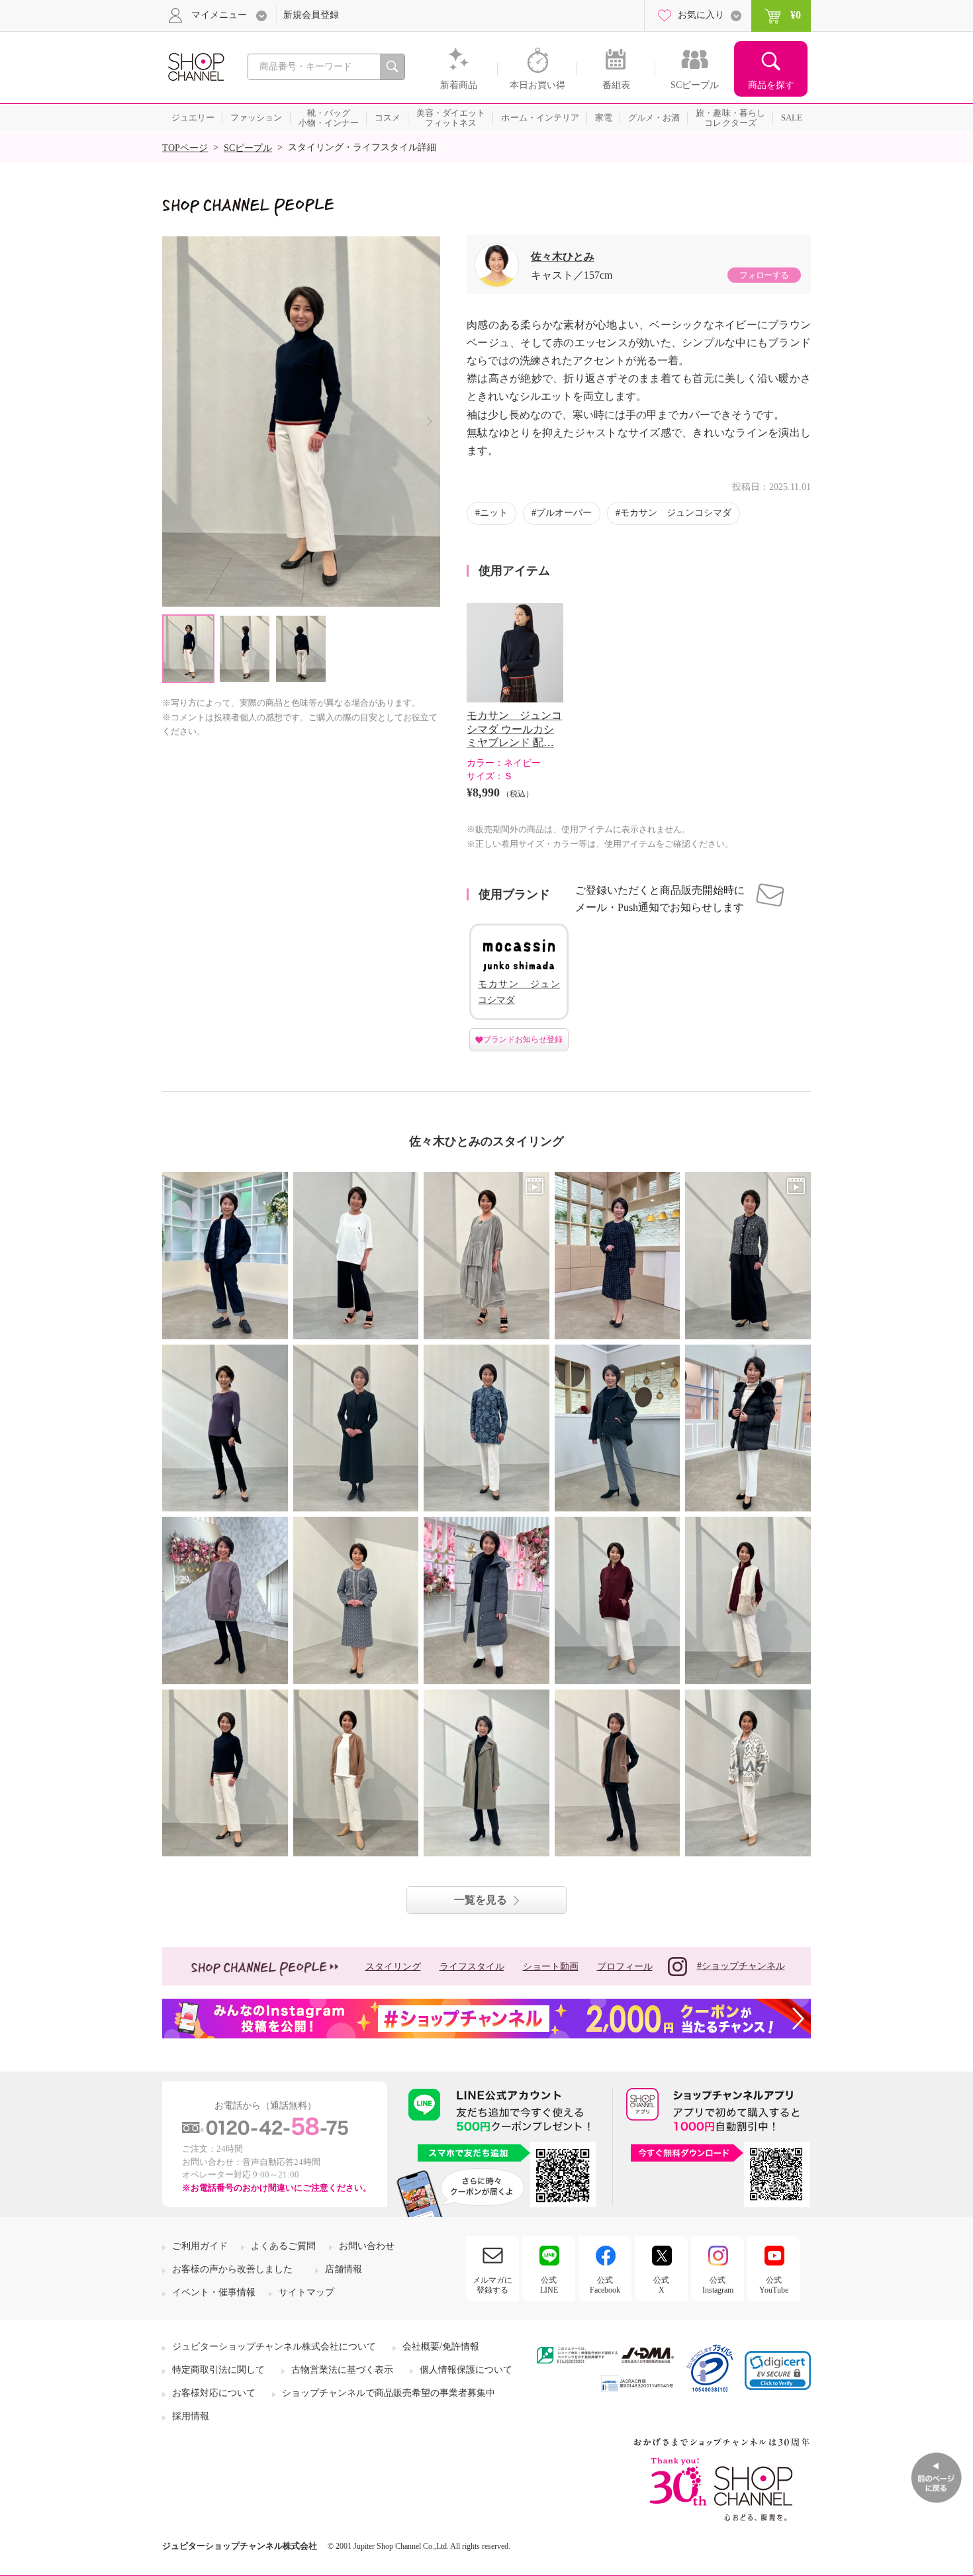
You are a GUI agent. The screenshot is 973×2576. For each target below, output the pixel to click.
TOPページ (185, 148)
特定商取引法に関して (218, 2370)
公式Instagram (718, 2285)
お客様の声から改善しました (232, 2269)
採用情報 (191, 2416)
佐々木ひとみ (563, 257)
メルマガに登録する (492, 2285)
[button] (778, 2370)
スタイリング (393, 1967)
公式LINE (549, 2285)
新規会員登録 (311, 15)
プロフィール (625, 1967)
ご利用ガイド (200, 2246)
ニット (494, 513)
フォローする (764, 275)
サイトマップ (306, 2292)
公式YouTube (774, 2285)
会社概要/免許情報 (441, 2347)
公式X (661, 2285)
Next (429, 421)
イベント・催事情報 (214, 2292)
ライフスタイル (472, 1967)
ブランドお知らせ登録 (523, 1039)
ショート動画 (551, 1967)
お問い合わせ (367, 2246)
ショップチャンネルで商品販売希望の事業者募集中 (389, 2393)
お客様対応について (214, 2393)
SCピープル (248, 148)
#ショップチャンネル (741, 1966)
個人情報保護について (466, 2370)
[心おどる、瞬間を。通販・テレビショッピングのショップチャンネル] (195, 66)
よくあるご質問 (283, 2246)
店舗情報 (344, 2269)
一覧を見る (481, 1900)
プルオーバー (564, 513)
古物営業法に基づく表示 (342, 2370)
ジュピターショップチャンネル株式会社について (274, 2347)
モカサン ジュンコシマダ (676, 513)
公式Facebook (605, 2285)
